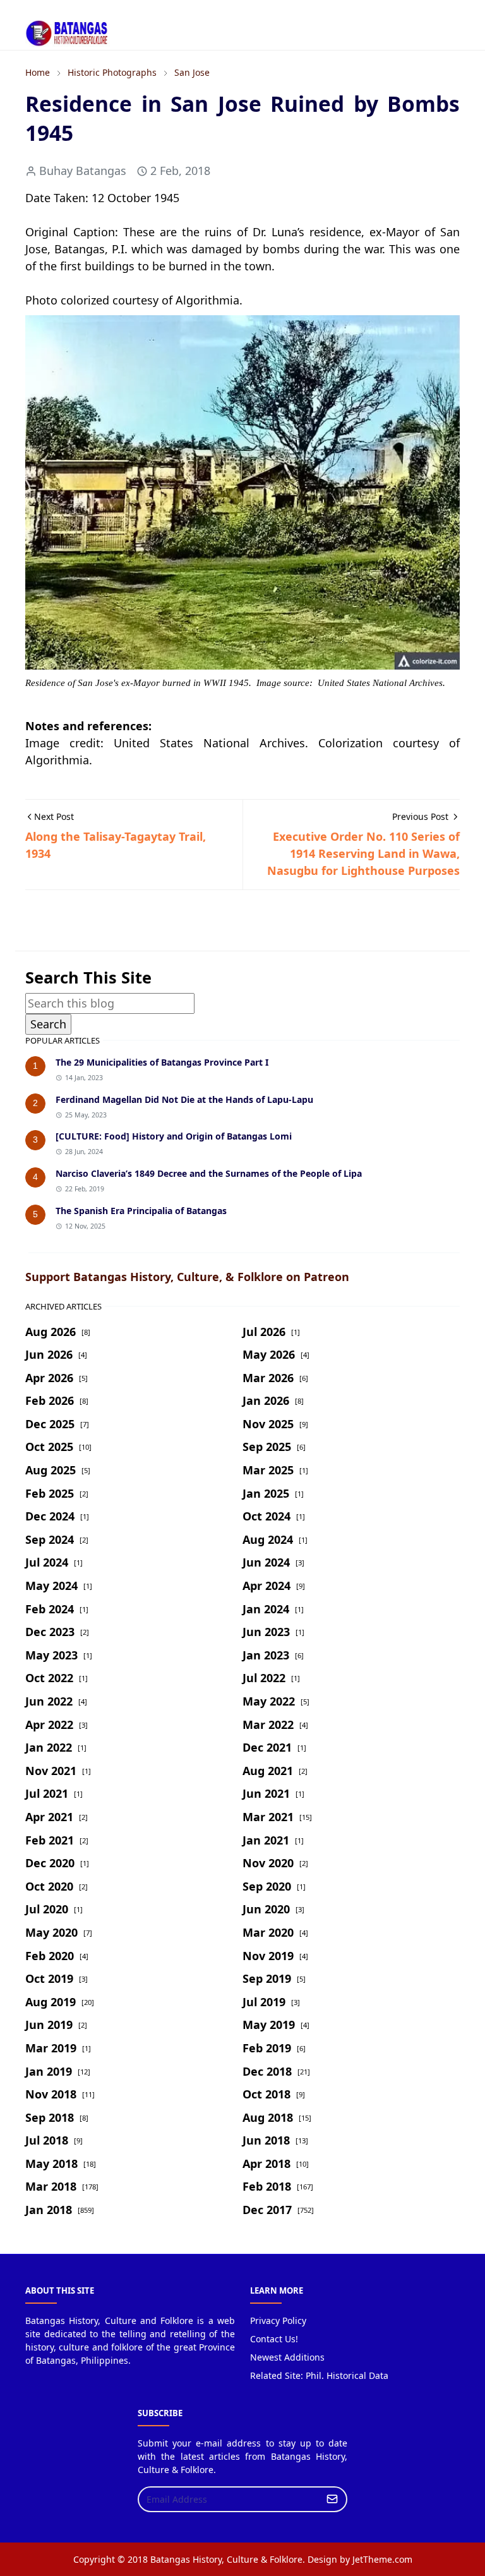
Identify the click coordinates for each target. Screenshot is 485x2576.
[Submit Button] (332, 2499)
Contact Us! (274, 2339)
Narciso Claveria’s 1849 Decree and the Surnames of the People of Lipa (209, 1173)
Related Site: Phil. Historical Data (319, 2375)
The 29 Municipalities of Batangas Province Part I (162, 1062)
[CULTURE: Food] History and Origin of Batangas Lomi (174, 1136)
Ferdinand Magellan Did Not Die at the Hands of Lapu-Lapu (184, 1099)
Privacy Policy (278, 2320)
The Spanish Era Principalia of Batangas (141, 1211)
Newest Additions (287, 2357)
